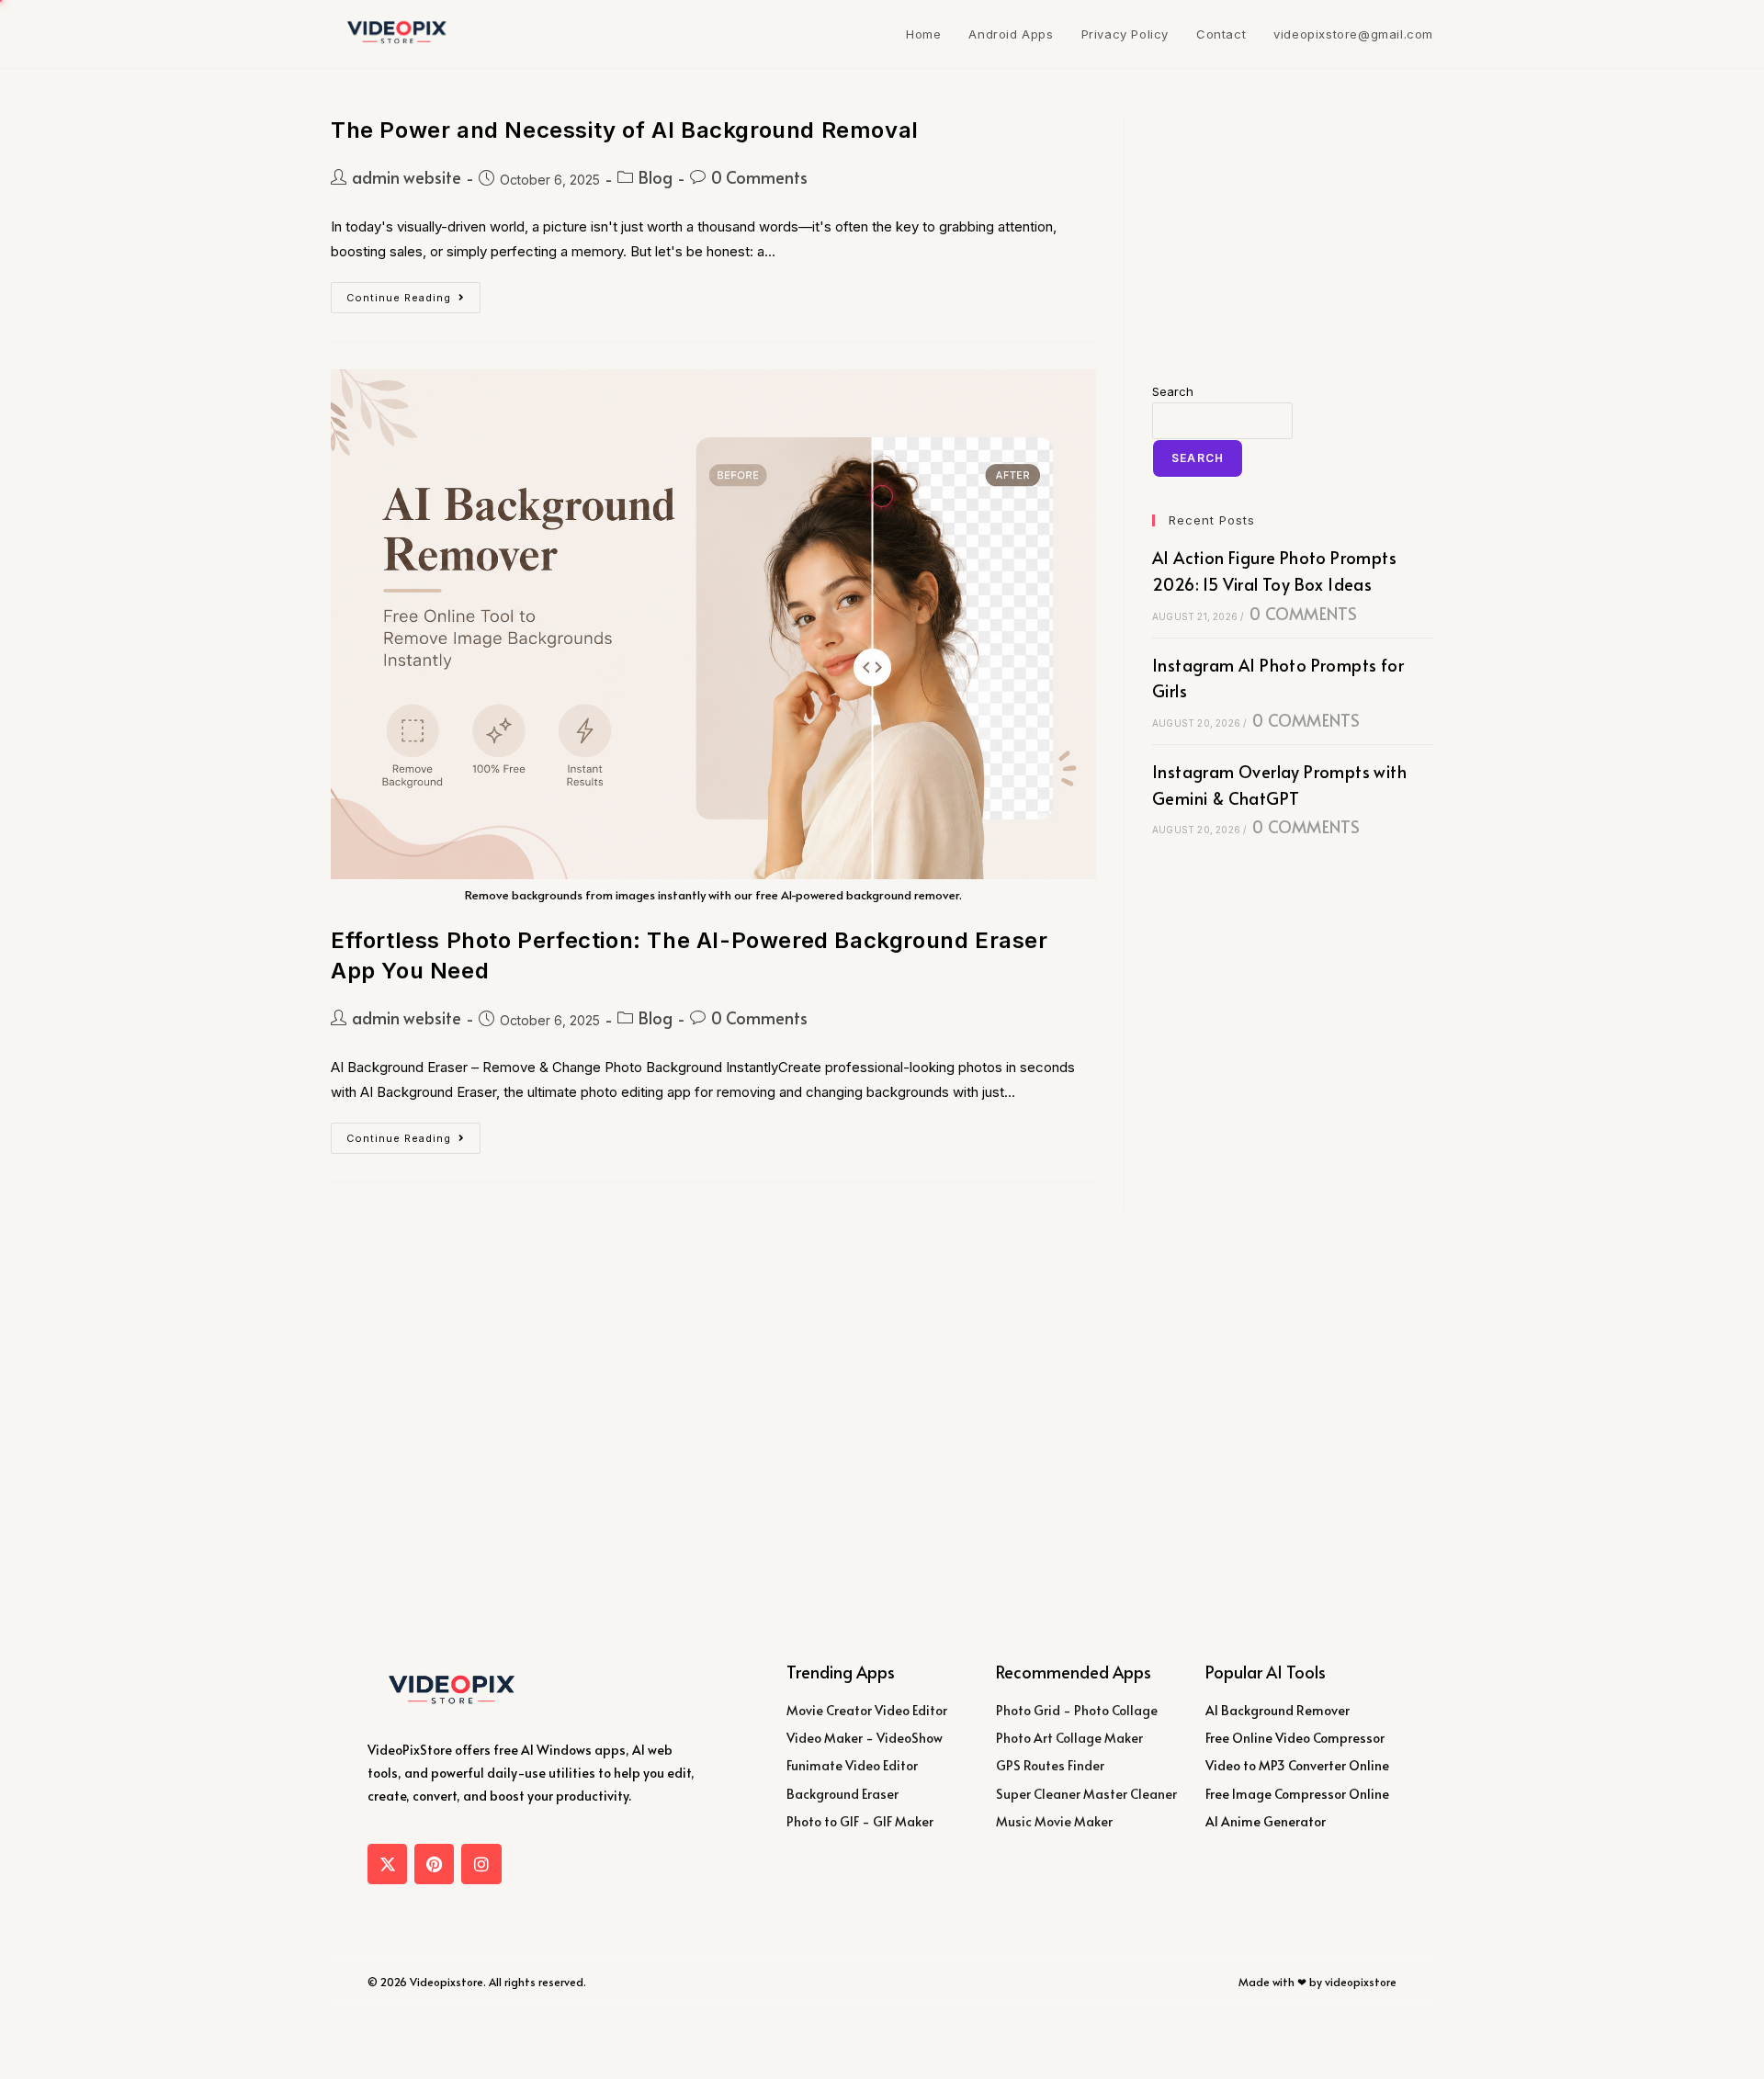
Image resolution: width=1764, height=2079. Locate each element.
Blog (656, 177)
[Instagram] (481, 1864)
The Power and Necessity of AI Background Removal (625, 130)
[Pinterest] (434, 1864)
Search (1173, 391)
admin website (407, 177)
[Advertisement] (1293, 230)
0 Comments (759, 177)
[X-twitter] (387, 1864)
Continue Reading (413, 293)
